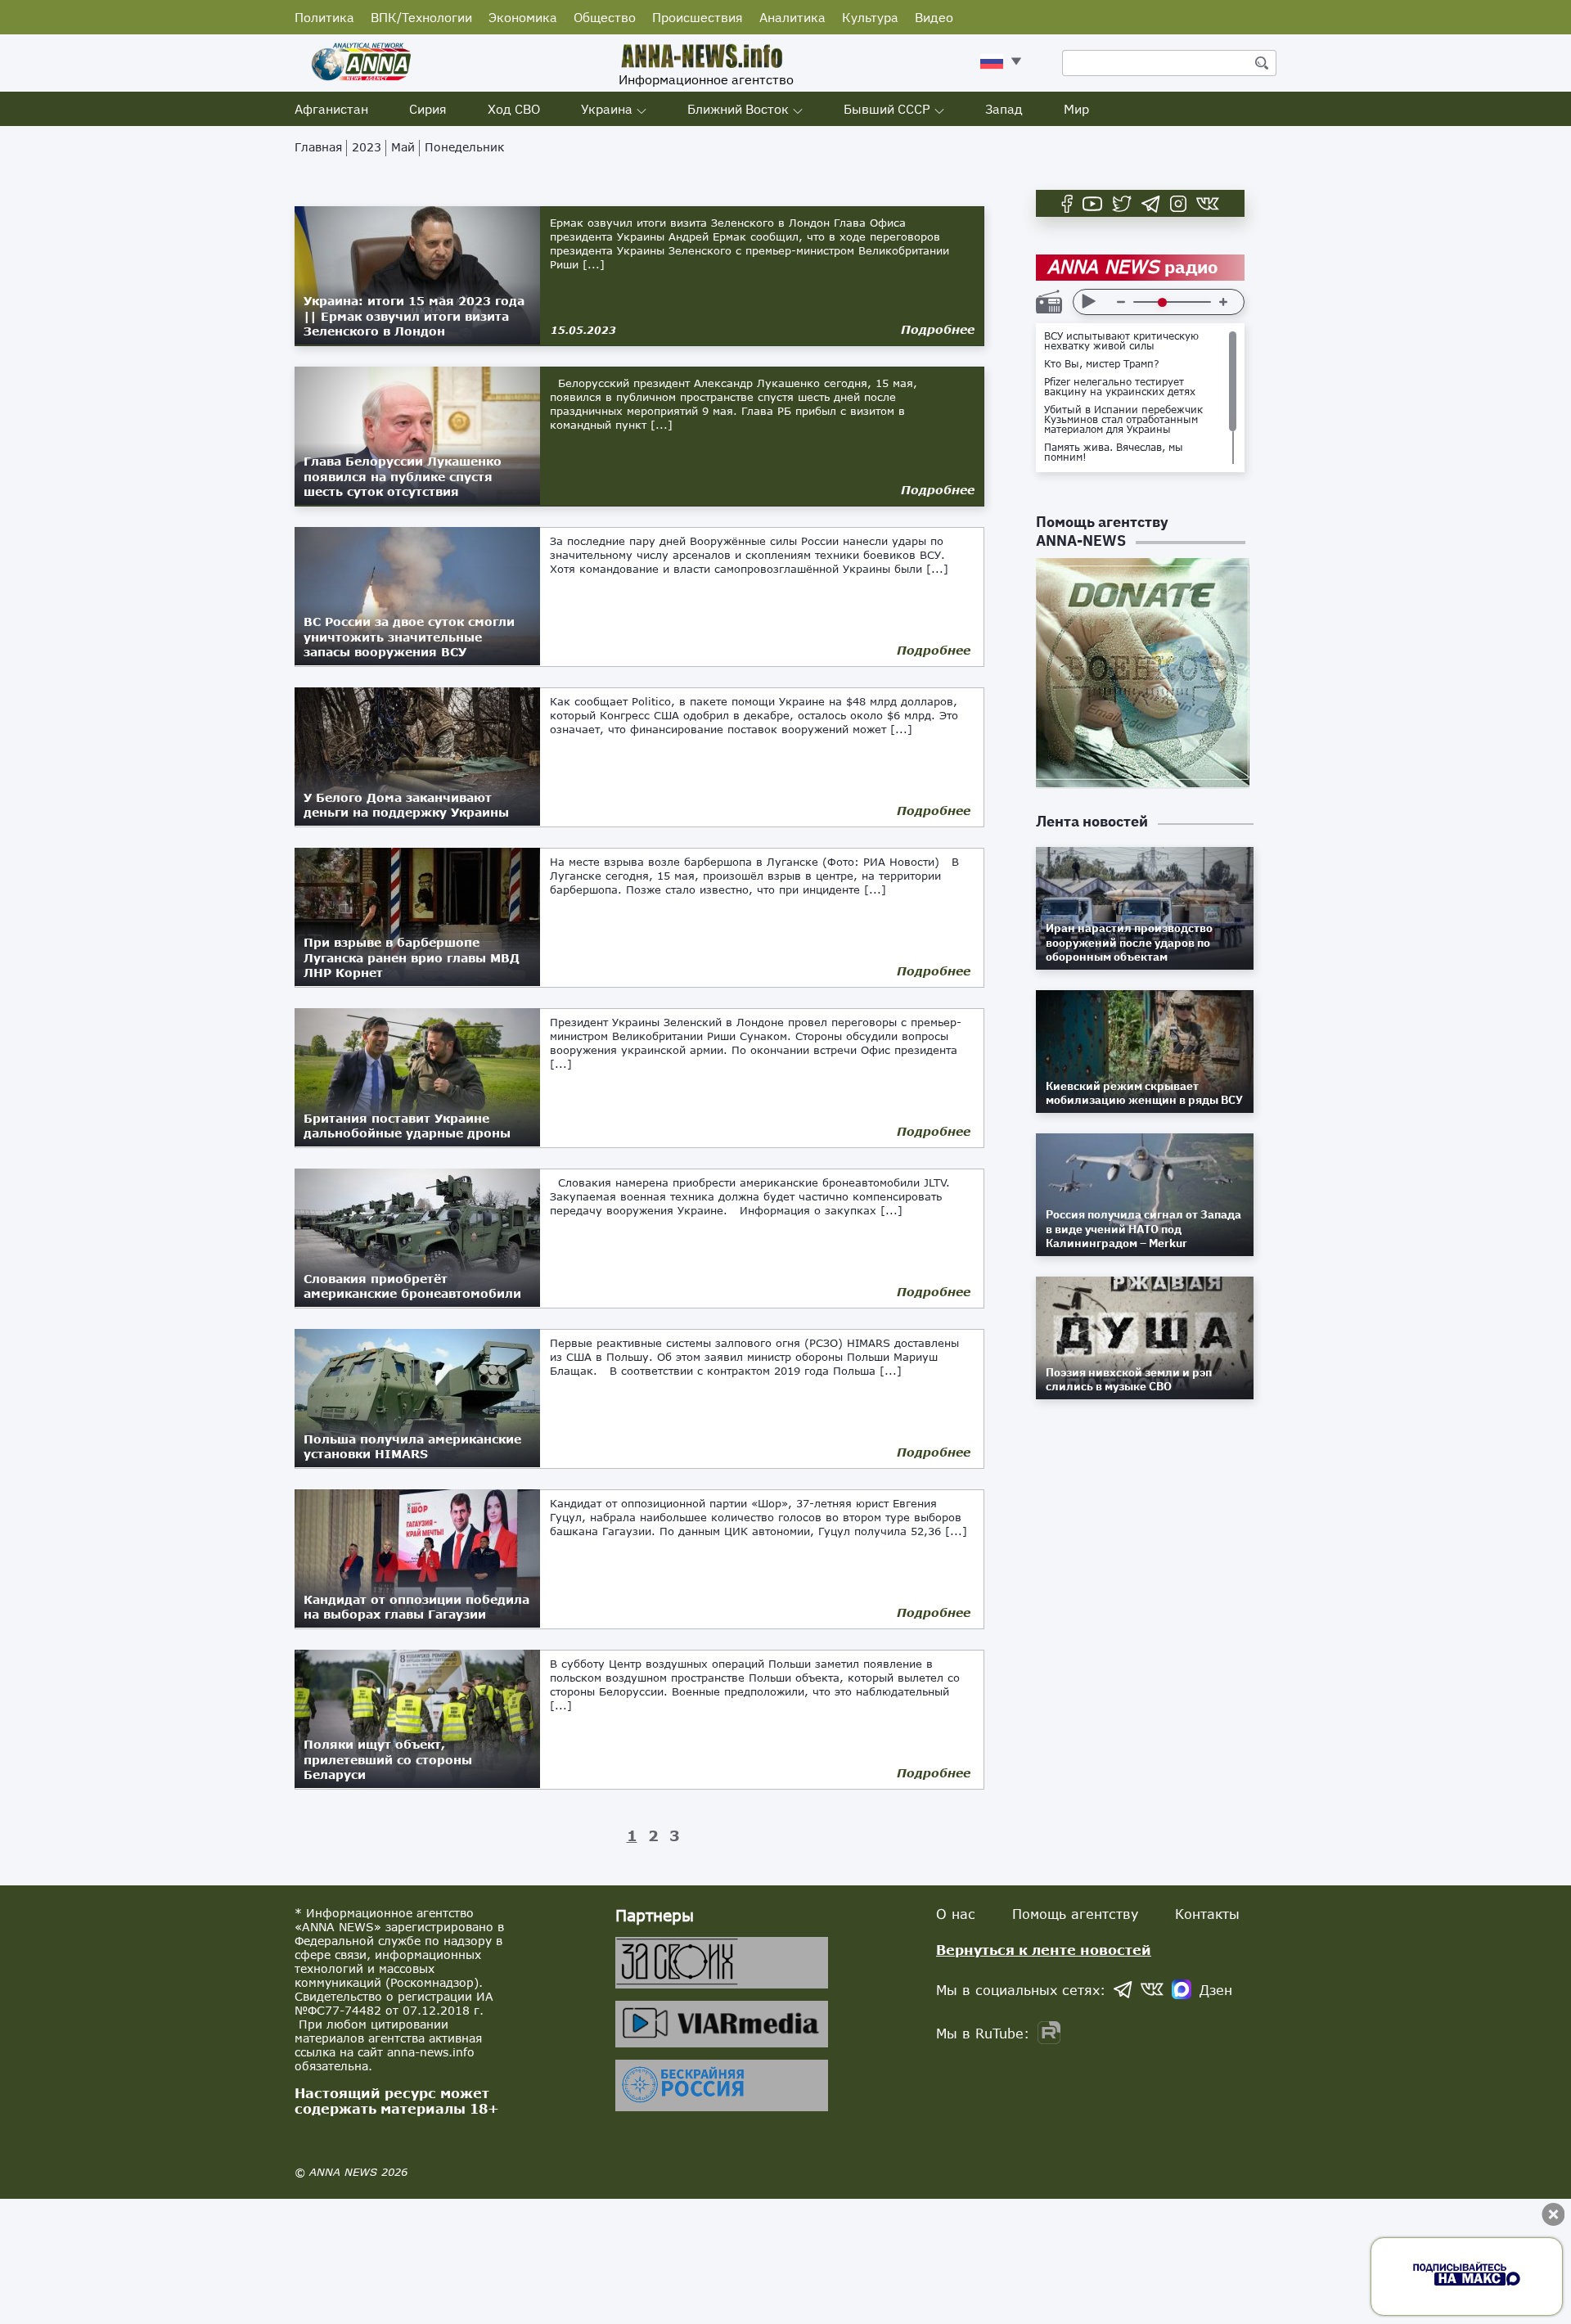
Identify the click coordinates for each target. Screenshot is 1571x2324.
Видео (934, 17)
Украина (607, 109)
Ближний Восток (738, 109)
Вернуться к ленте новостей (1044, 1950)
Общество (605, 17)
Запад (1004, 109)
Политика (324, 17)
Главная (318, 147)
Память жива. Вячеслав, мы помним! (1114, 453)
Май (403, 147)
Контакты (1207, 1914)
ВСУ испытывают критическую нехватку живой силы (1121, 341)
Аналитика (792, 17)
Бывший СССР (887, 109)
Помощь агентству (1075, 1914)
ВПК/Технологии (421, 17)
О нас (956, 1914)
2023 (367, 147)
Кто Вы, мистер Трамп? (1102, 364)
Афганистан (331, 109)
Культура (870, 17)
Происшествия (698, 17)
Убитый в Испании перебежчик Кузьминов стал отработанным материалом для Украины (1123, 420)
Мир (1076, 109)
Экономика (523, 17)
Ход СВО (514, 109)
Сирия (428, 109)
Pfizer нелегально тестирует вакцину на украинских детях (1120, 387)
